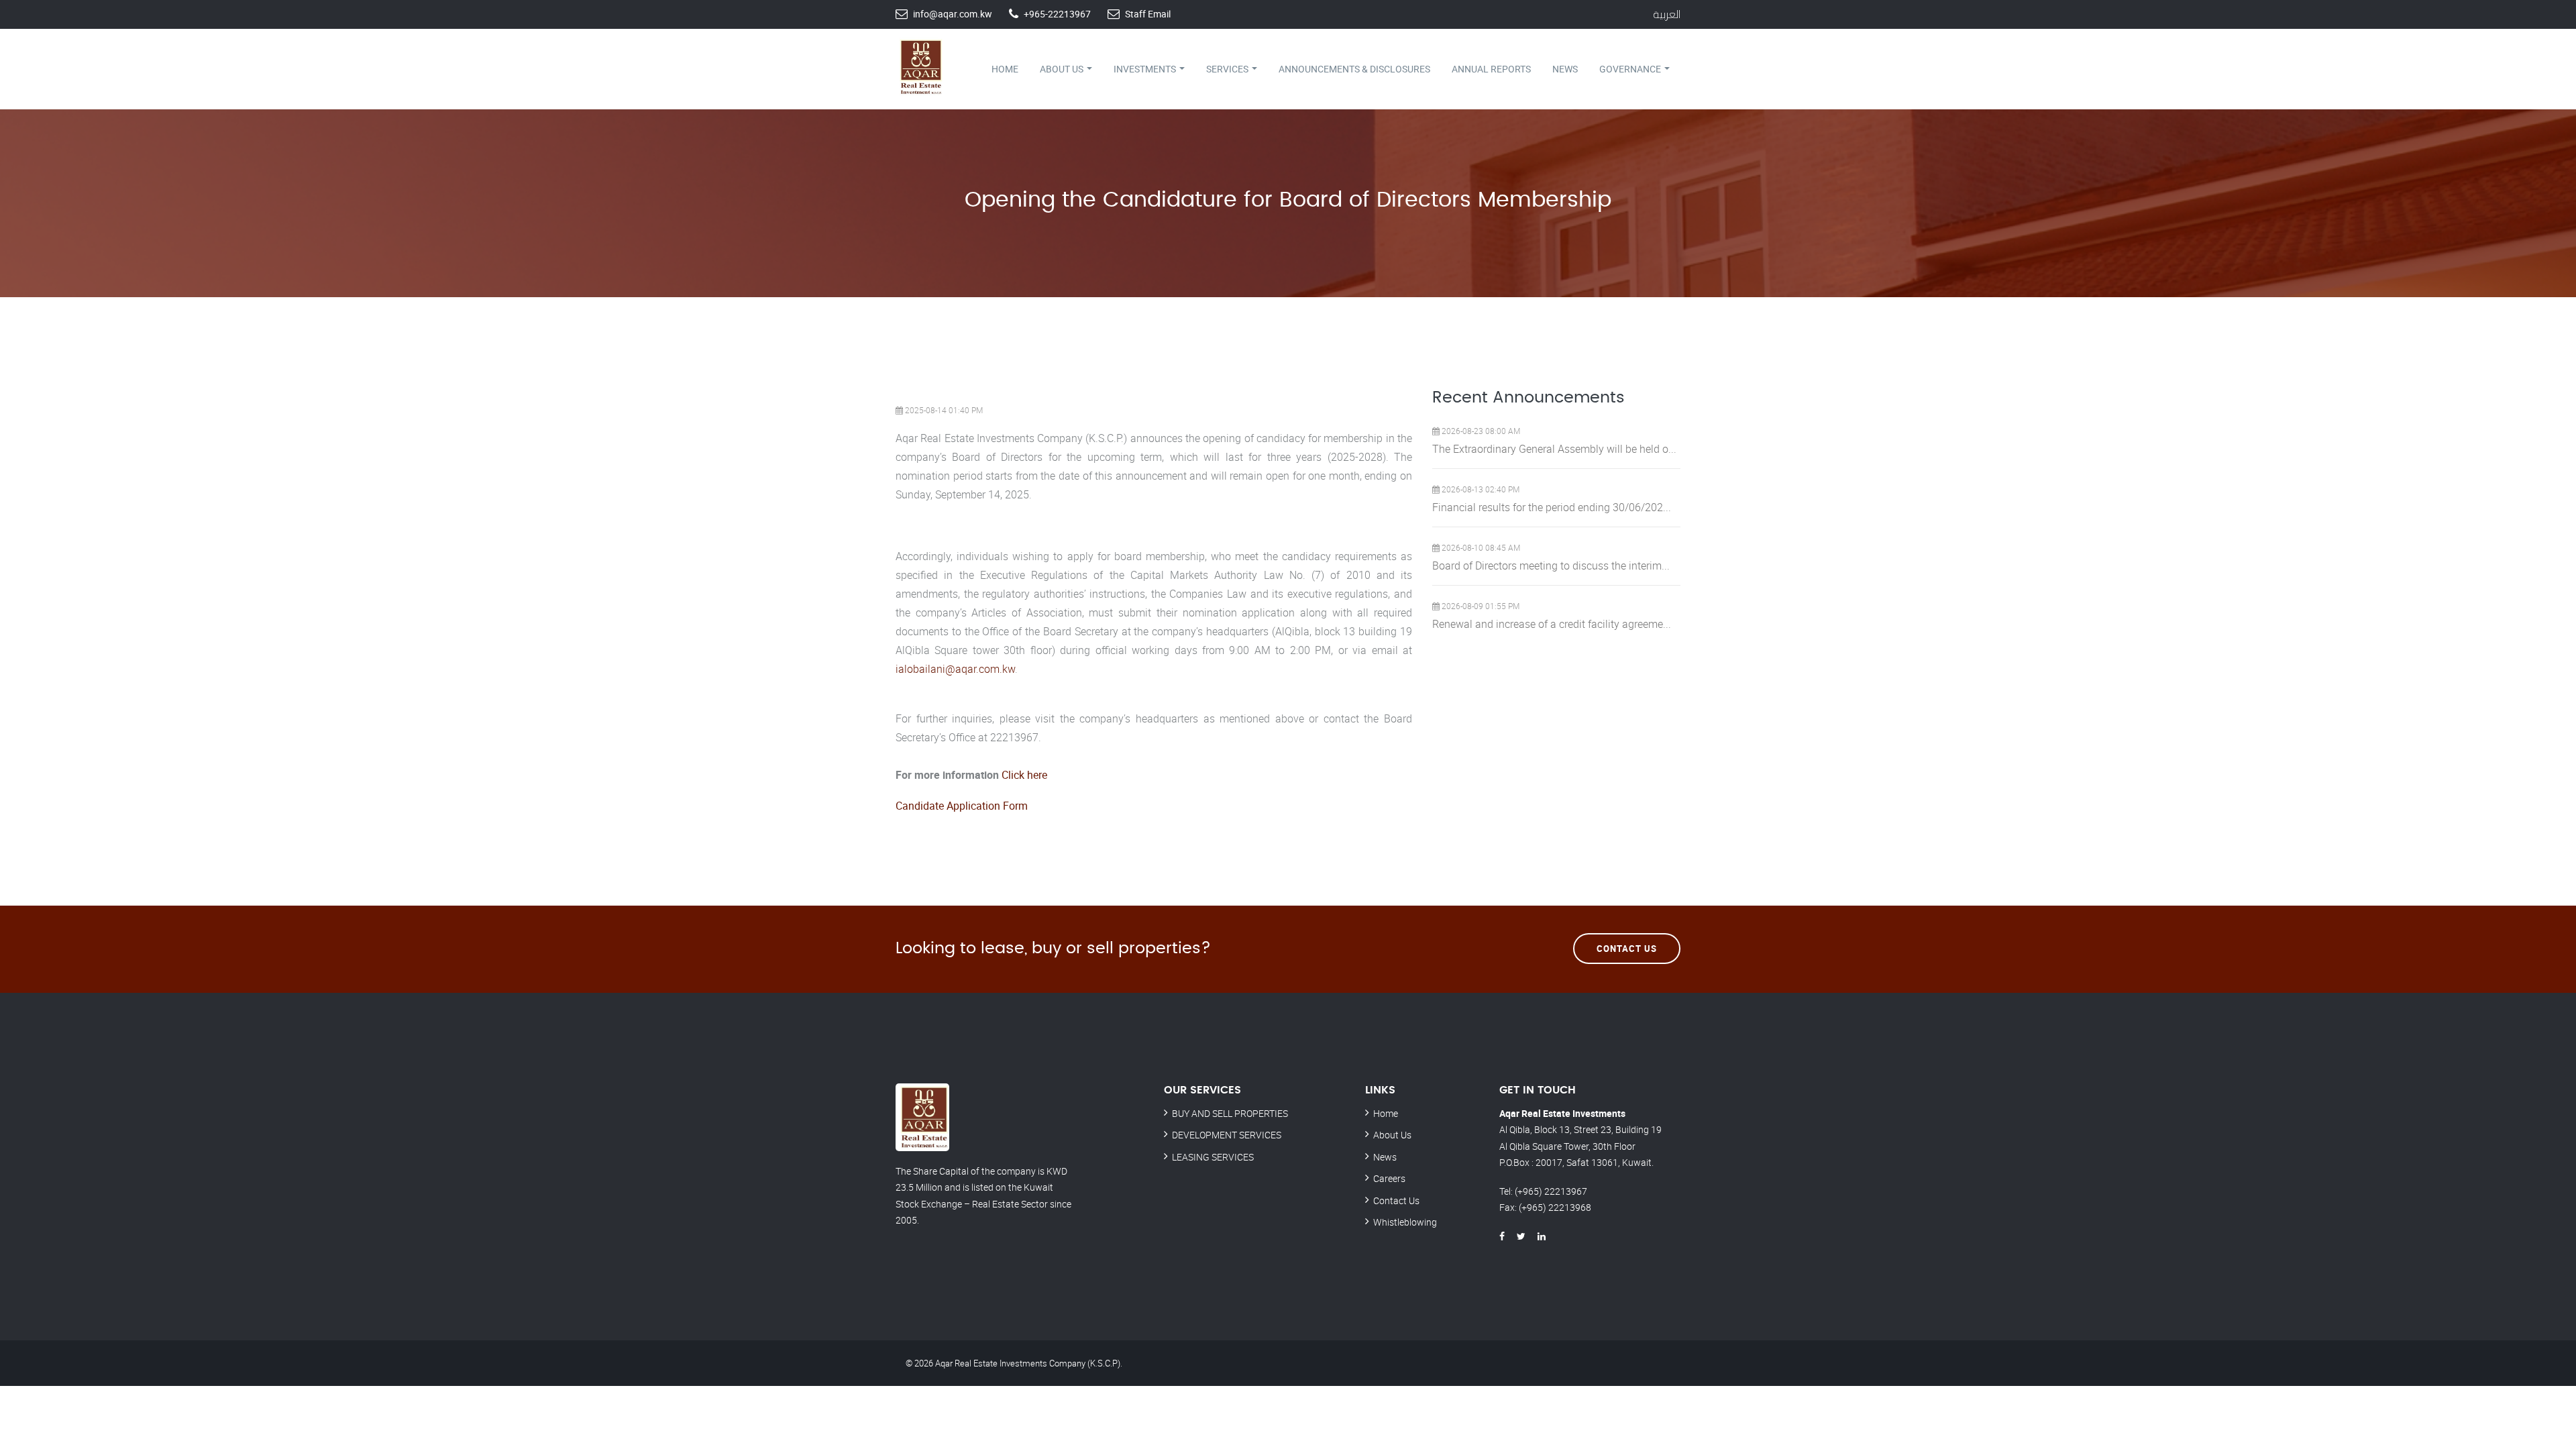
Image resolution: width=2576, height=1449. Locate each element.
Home (1005, 69)
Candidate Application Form (962, 806)
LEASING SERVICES (1213, 1157)
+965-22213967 (1057, 14)
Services (1228, 69)
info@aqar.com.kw (953, 14)
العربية (1667, 14)
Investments (1146, 69)
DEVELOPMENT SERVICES (1227, 1135)
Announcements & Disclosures (1354, 69)
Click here (1024, 775)
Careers (1389, 1178)
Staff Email (1148, 14)
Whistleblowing (1405, 1222)
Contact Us (1627, 949)
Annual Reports (1491, 69)
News (1565, 69)
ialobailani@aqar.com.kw (955, 669)
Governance (1631, 69)
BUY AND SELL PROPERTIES (1230, 1113)
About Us (1063, 69)
